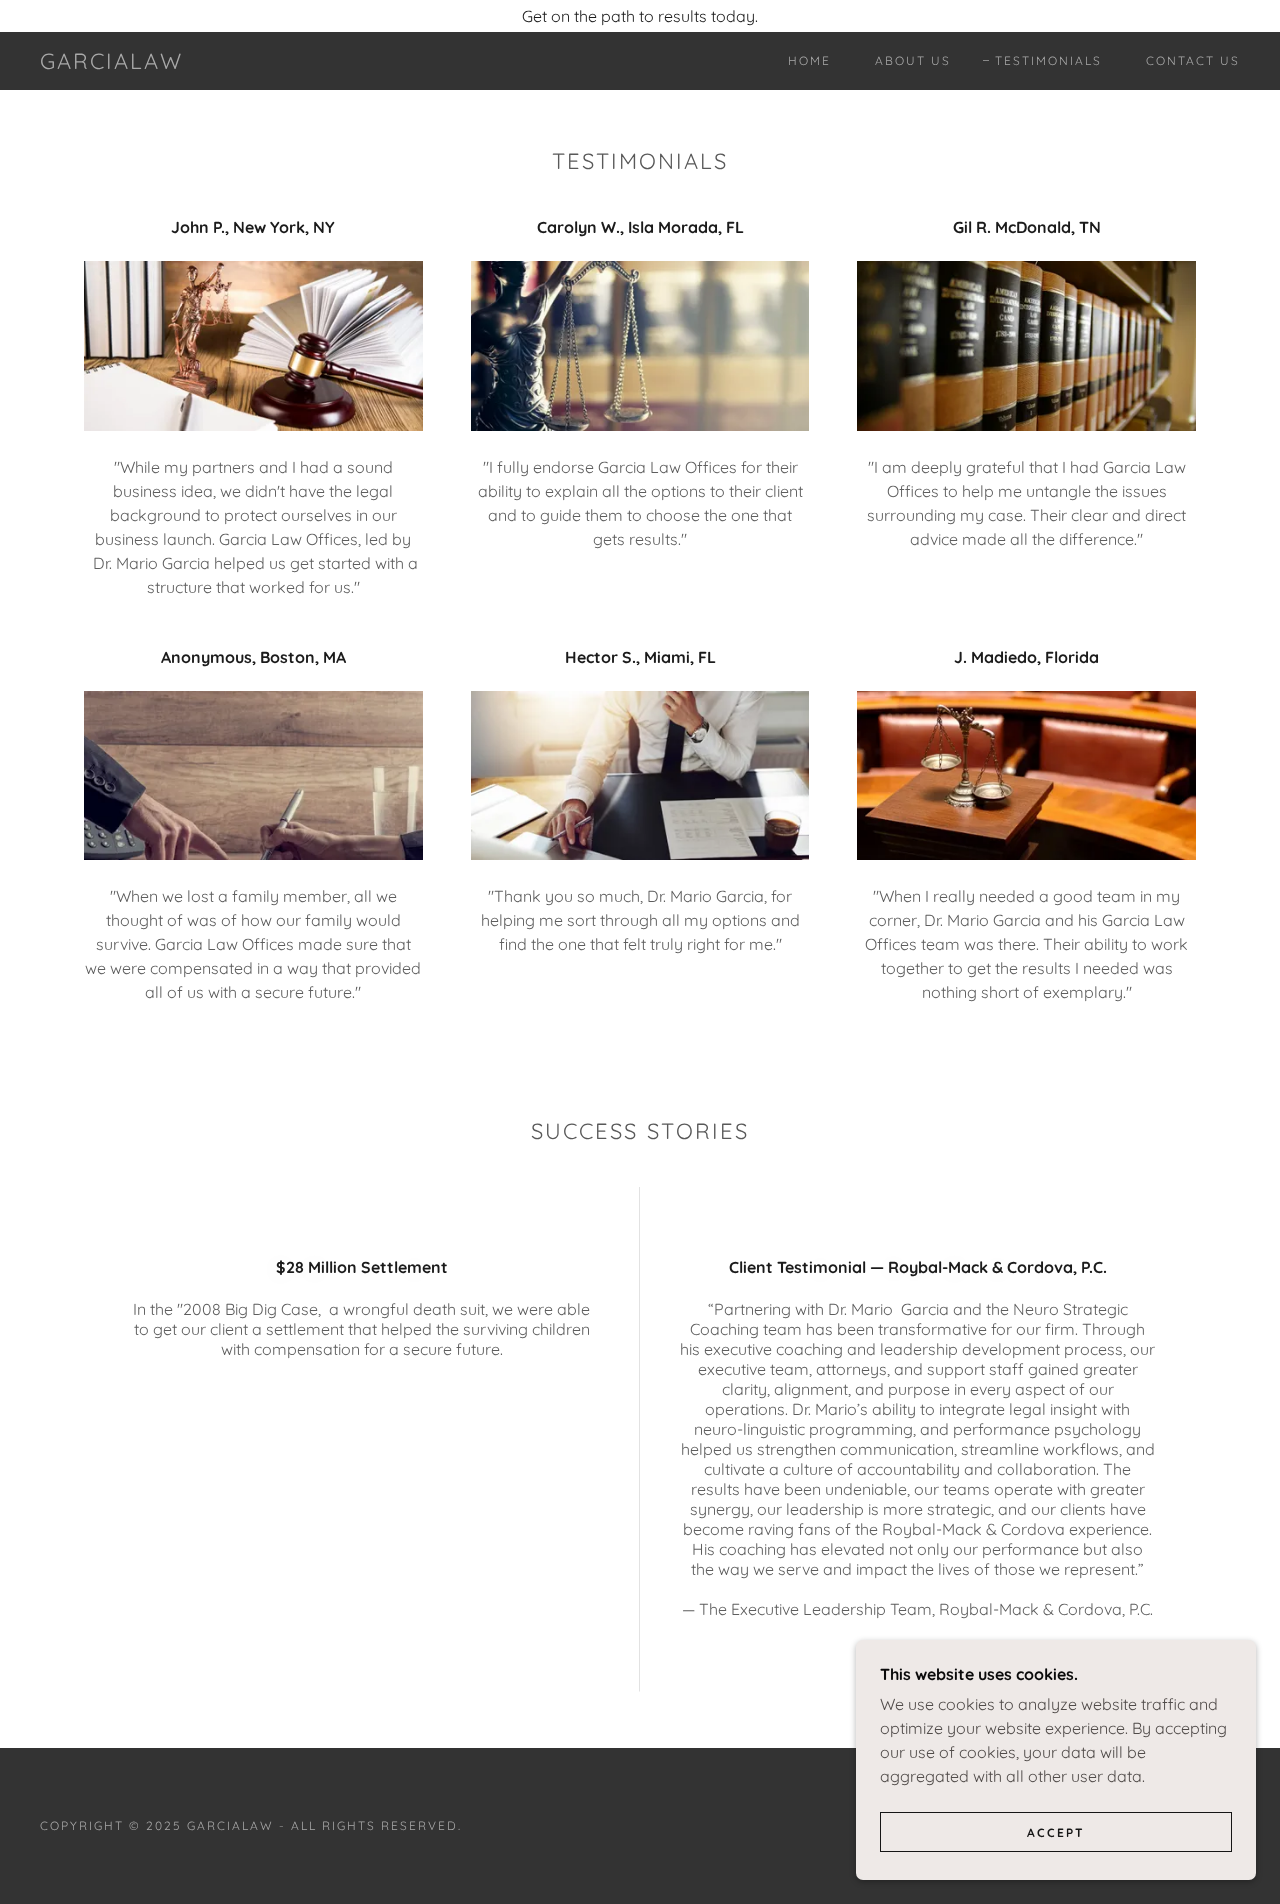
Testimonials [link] (1048, 60)
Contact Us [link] (1193, 60)
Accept (1056, 1832)
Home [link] (809, 60)
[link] (111, 63)
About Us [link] (913, 60)
